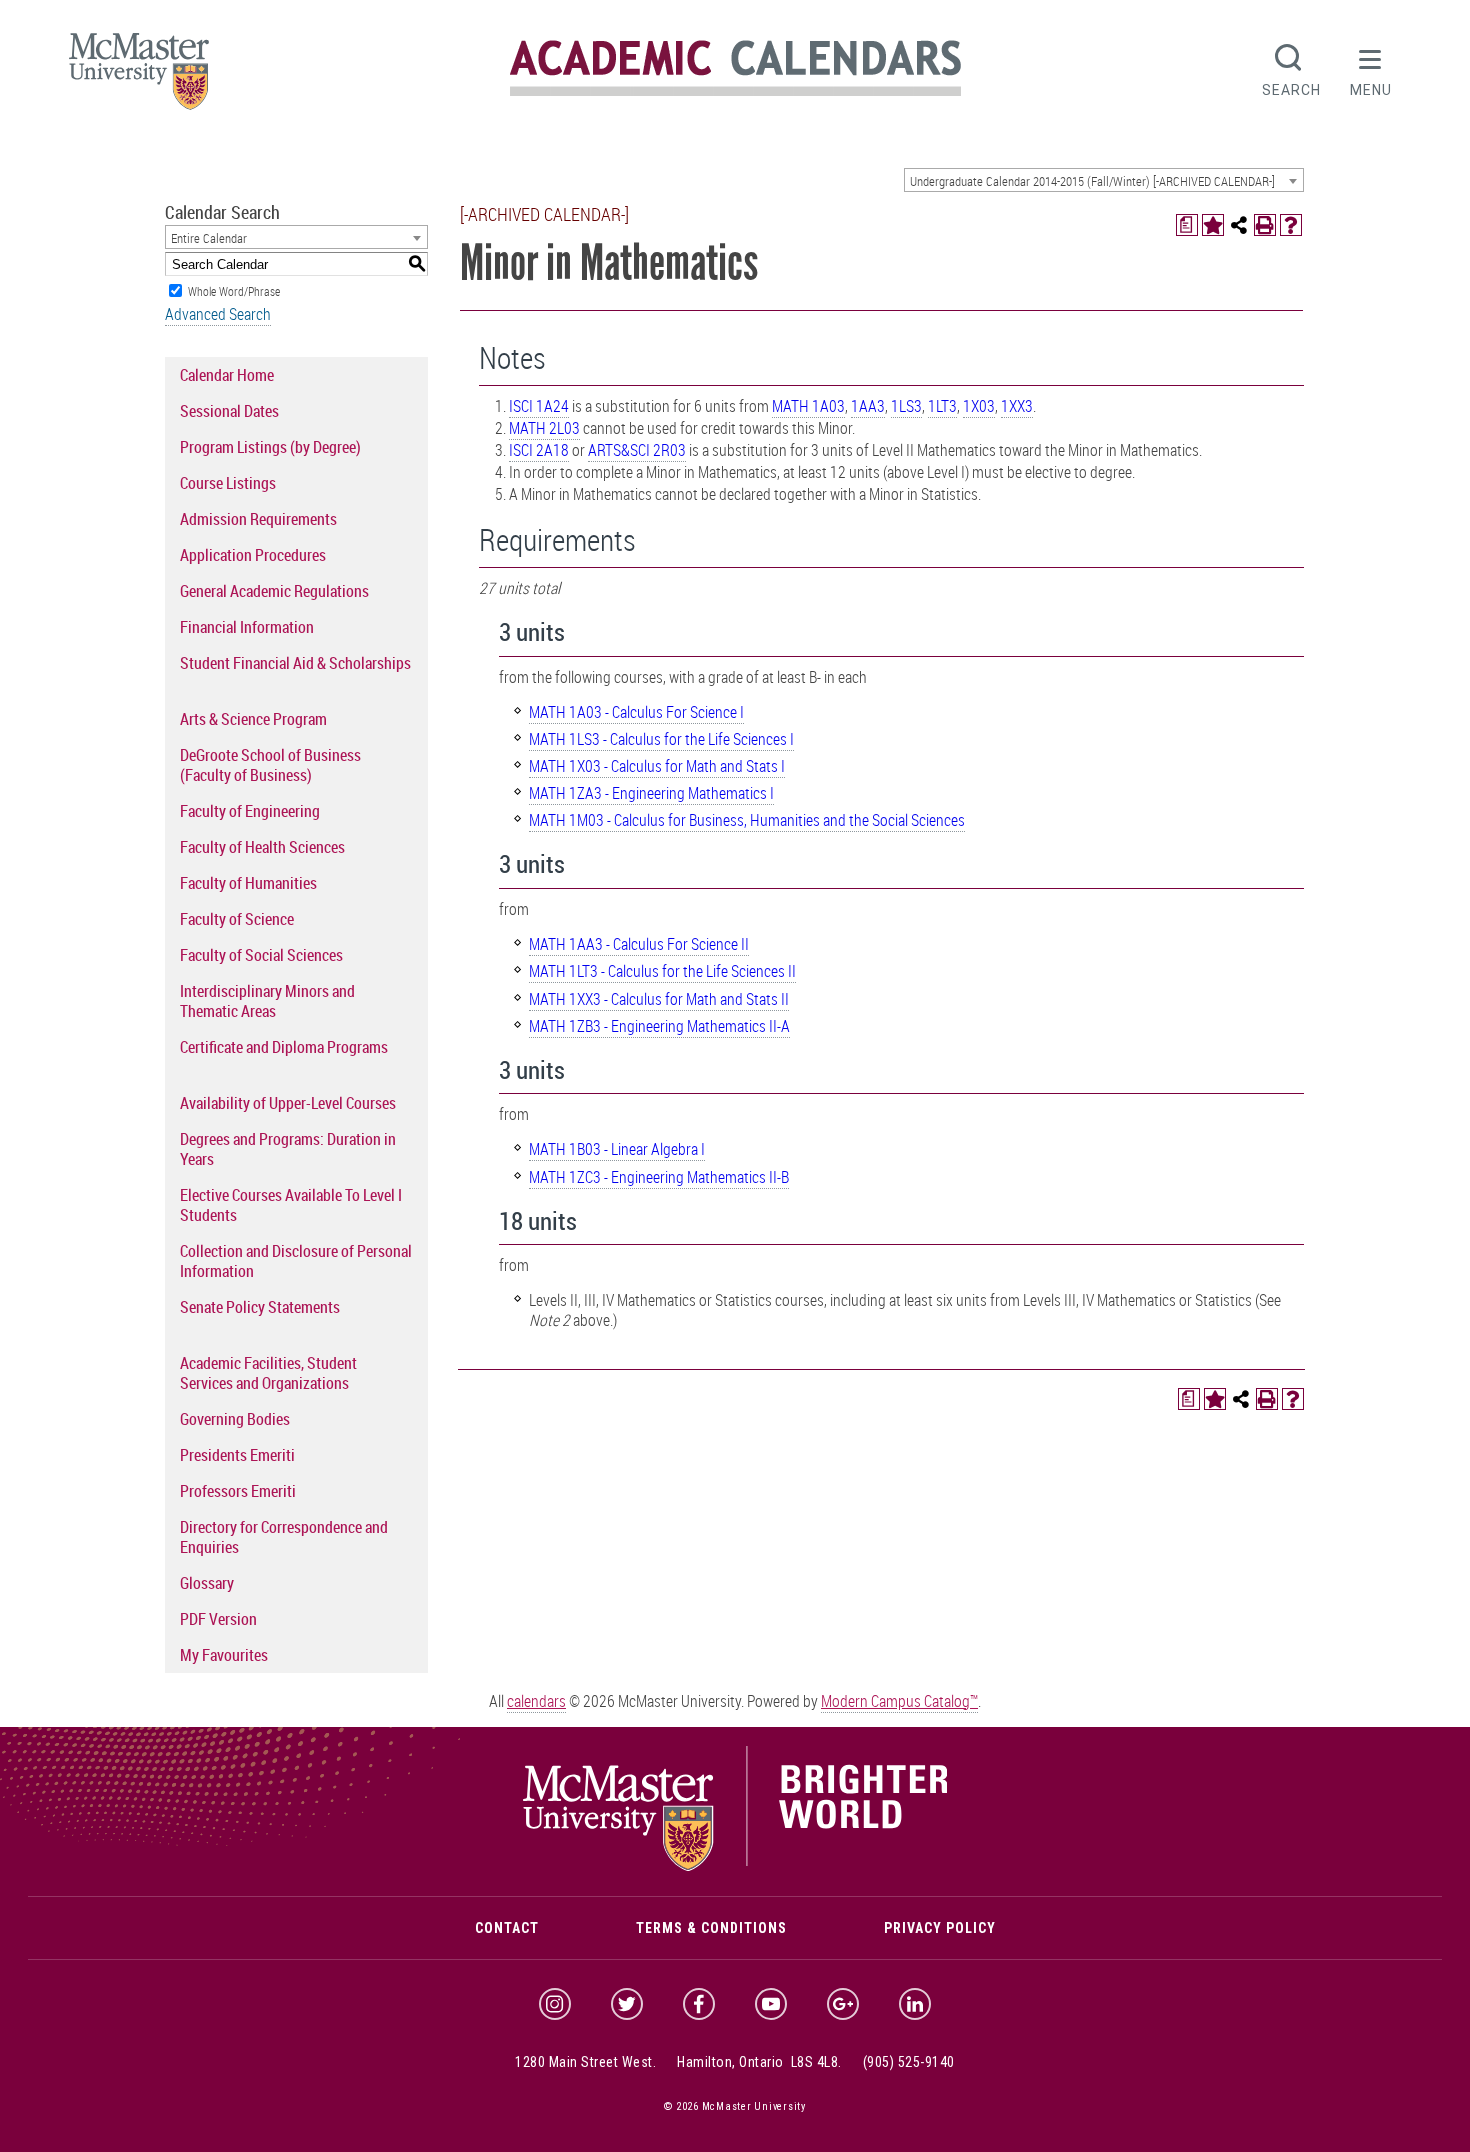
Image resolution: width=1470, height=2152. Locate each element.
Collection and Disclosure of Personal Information (296, 1261)
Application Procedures (253, 555)
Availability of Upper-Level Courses (288, 1103)
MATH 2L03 (544, 428)
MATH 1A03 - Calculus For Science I (636, 712)
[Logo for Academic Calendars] (735, 92)
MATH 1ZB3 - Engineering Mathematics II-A (659, 1026)
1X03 (979, 406)
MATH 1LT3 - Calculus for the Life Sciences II (662, 971)
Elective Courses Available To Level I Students (291, 1205)
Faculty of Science (237, 919)
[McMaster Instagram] (555, 2004)
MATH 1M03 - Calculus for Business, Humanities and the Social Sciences (747, 820)
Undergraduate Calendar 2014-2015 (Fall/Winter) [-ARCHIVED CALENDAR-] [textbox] (1092, 181)
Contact (507, 1928)
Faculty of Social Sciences (261, 955)
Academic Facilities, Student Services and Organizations (268, 1373)
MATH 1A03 (808, 406)
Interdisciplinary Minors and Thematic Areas (267, 1001)
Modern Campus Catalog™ (899, 1701)
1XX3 (1017, 406)
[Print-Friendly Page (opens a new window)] (1265, 225)
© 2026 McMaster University (735, 2106)
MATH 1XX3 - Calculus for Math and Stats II (659, 999)
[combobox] (1104, 180)
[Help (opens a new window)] (1291, 225)
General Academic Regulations (274, 591)
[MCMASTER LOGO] (139, 77)
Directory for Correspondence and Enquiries (284, 1537)
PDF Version (218, 1619)
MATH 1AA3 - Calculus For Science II (639, 944)
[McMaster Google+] (843, 2004)
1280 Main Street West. (585, 2062)
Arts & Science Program (253, 719)
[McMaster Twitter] (627, 2004)
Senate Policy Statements (260, 1307)
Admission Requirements (258, 519)
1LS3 (906, 406)
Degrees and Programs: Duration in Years (288, 1149)
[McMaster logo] (735, 1866)
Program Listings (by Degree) (270, 447)
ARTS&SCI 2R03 (637, 450)
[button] (1371, 68)
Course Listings (228, 483)
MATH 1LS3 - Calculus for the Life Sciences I (661, 739)
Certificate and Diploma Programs (284, 1047)
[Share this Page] (1239, 225)
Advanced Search (218, 314)
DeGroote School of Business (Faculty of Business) (270, 765)
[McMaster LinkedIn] (915, 2004)
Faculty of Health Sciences (262, 847)
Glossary (207, 1583)
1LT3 (942, 406)
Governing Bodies (235, 1419)
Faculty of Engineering (250, 811)
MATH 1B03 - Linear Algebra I (617, 1149)
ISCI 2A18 (539, 450)
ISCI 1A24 (539, 406)
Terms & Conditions (711, 1928)
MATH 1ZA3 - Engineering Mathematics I (651, 793)
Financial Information (247, 627)
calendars (536, 1701)
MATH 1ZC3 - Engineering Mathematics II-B (659, 1177)
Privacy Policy (940, 1928)
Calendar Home (227, 375)
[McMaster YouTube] (771, 2004)
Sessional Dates (229, 411)
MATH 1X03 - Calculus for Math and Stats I (657, 766)
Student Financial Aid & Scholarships (295, 663)
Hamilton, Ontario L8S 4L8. (759, 2062)
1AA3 (868, 406)
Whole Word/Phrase (234, 291)
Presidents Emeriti (237, 1455)
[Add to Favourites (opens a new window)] (1213, 225)
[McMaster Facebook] (699, 2004)
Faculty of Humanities (248, 883)
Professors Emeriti (238, 1491)
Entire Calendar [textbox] (209, 238)
